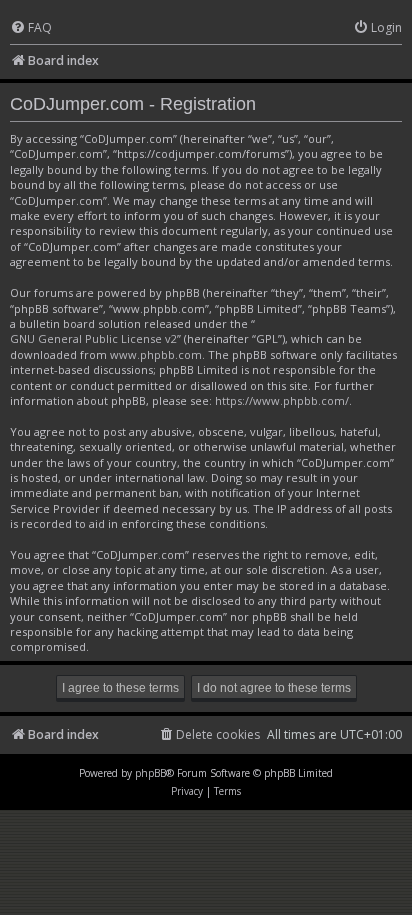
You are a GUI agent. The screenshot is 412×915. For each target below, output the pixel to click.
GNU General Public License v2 (93, 338)
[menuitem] (31, 28)
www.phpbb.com (156, 354)
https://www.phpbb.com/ (282, 400)
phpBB (150, 773)
